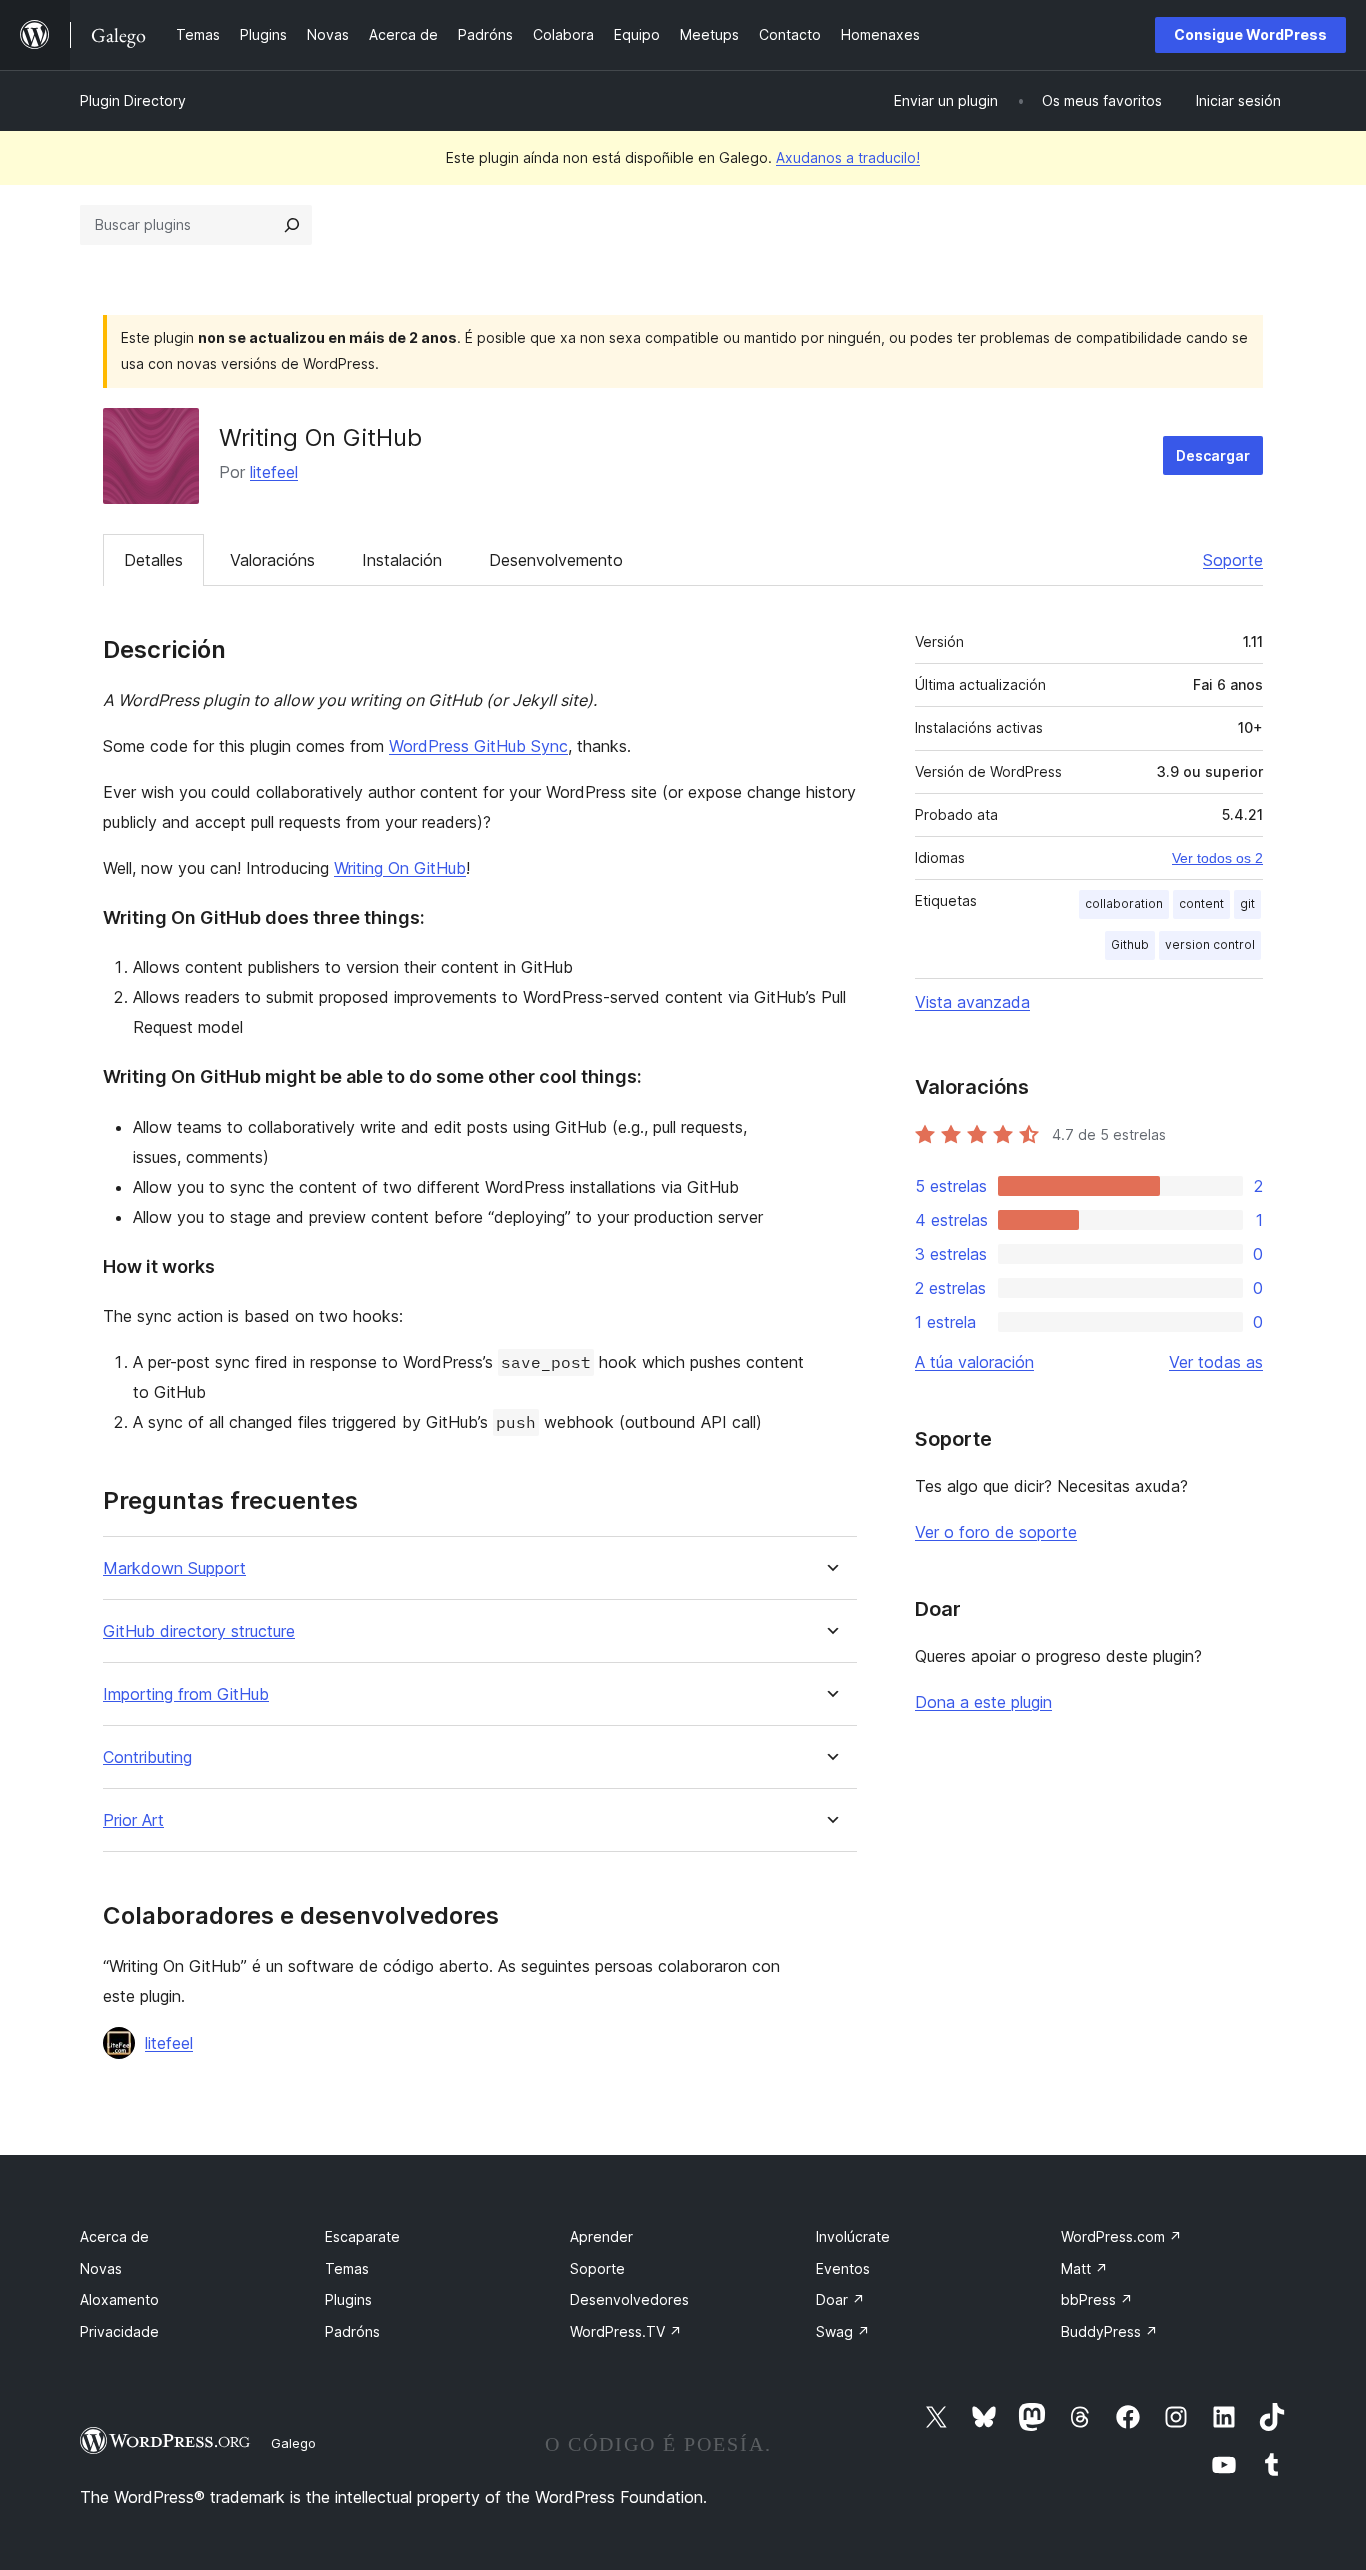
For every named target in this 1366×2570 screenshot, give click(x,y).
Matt (1084, 2268)
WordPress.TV (626, 2331)
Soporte (1233, 560)
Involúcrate (853, 2236)
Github (1130, 944)
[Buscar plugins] (292, 225)
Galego (293, 2443)
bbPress (1097, 2299)
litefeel (274, 472)
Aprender (601, 2236)
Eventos (843, 2268)
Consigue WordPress (1250, 34)
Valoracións (272, 560)
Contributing (147, 1757)
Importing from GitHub (186, 1694)
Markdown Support (174, 1568)
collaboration (1124, 903)
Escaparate (362, 2236)
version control (1210, 944)
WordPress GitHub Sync (478, 746)
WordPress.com (1121, 2236)
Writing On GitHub (400, 868)
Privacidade (119, 2331)
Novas (101, 2268)
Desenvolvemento (556, 560)
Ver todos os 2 (1217, 858)
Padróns (352, 2331)
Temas (347, 2268)
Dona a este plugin (983, 1702)
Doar (840, 2299)
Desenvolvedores (629, 2299)
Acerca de (114, 2236)
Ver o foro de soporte (996, 1532)
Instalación (402, 560)
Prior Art (133, 1820)
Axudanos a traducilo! (848, 157)
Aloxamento (119, 2299)
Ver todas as (1216, 1362)
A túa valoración (974, 1362)
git (1247, 903)
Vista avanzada (972, 1002)
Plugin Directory (133, 100)
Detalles (153, 560)
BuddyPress (1109, 2331)
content (1201, 903)
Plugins (348, 2299)
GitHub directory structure (199, 1631)
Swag (843, 2331)
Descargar (1213, 455)
